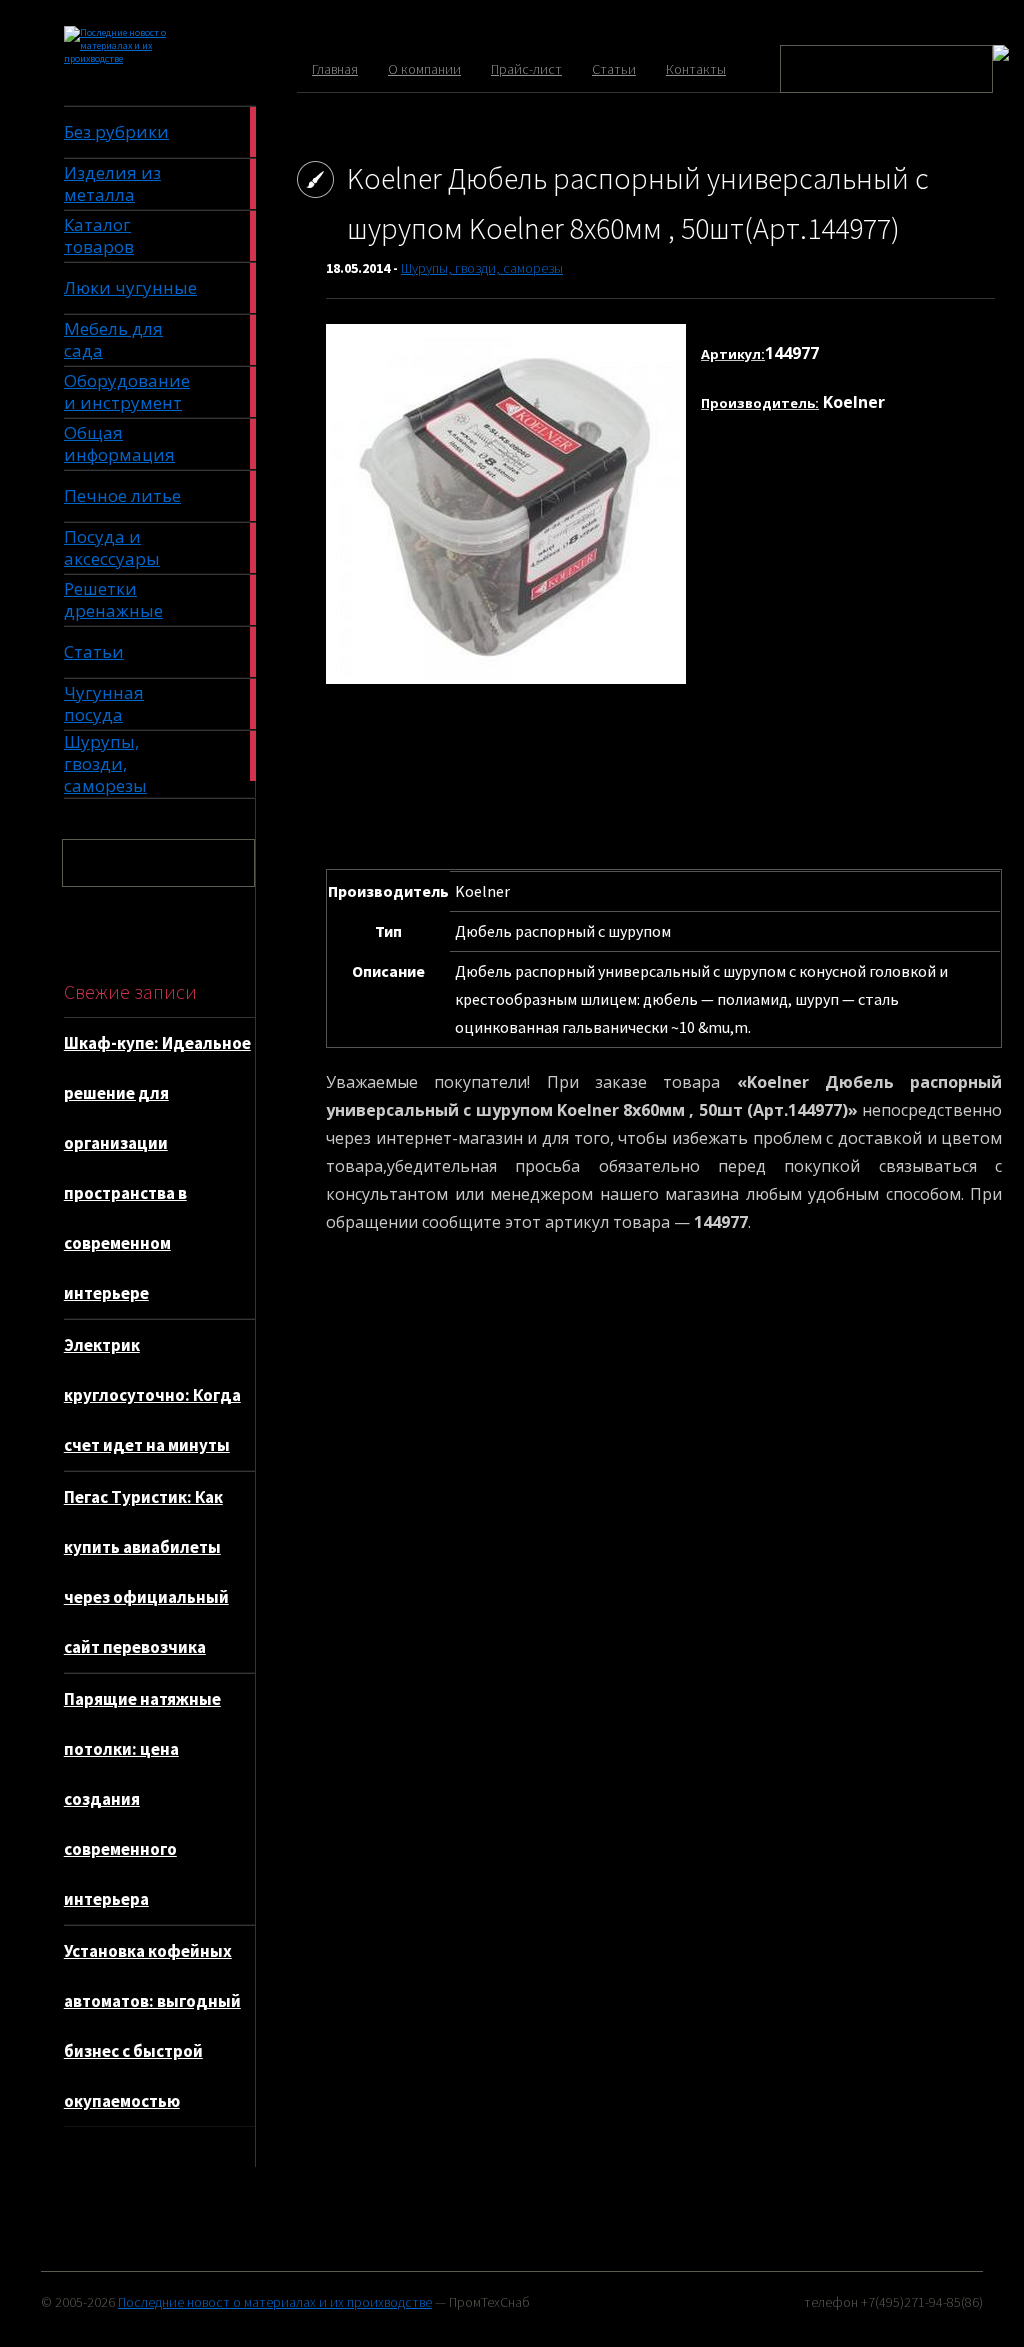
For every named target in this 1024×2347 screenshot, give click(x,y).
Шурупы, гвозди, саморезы (482, 268)
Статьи (614, 69)
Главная (335, 69)
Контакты (696, 69)
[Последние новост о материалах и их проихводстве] (138, 58)
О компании (424, 69)
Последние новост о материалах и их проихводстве (275, 2302)
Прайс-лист (526, 69)
